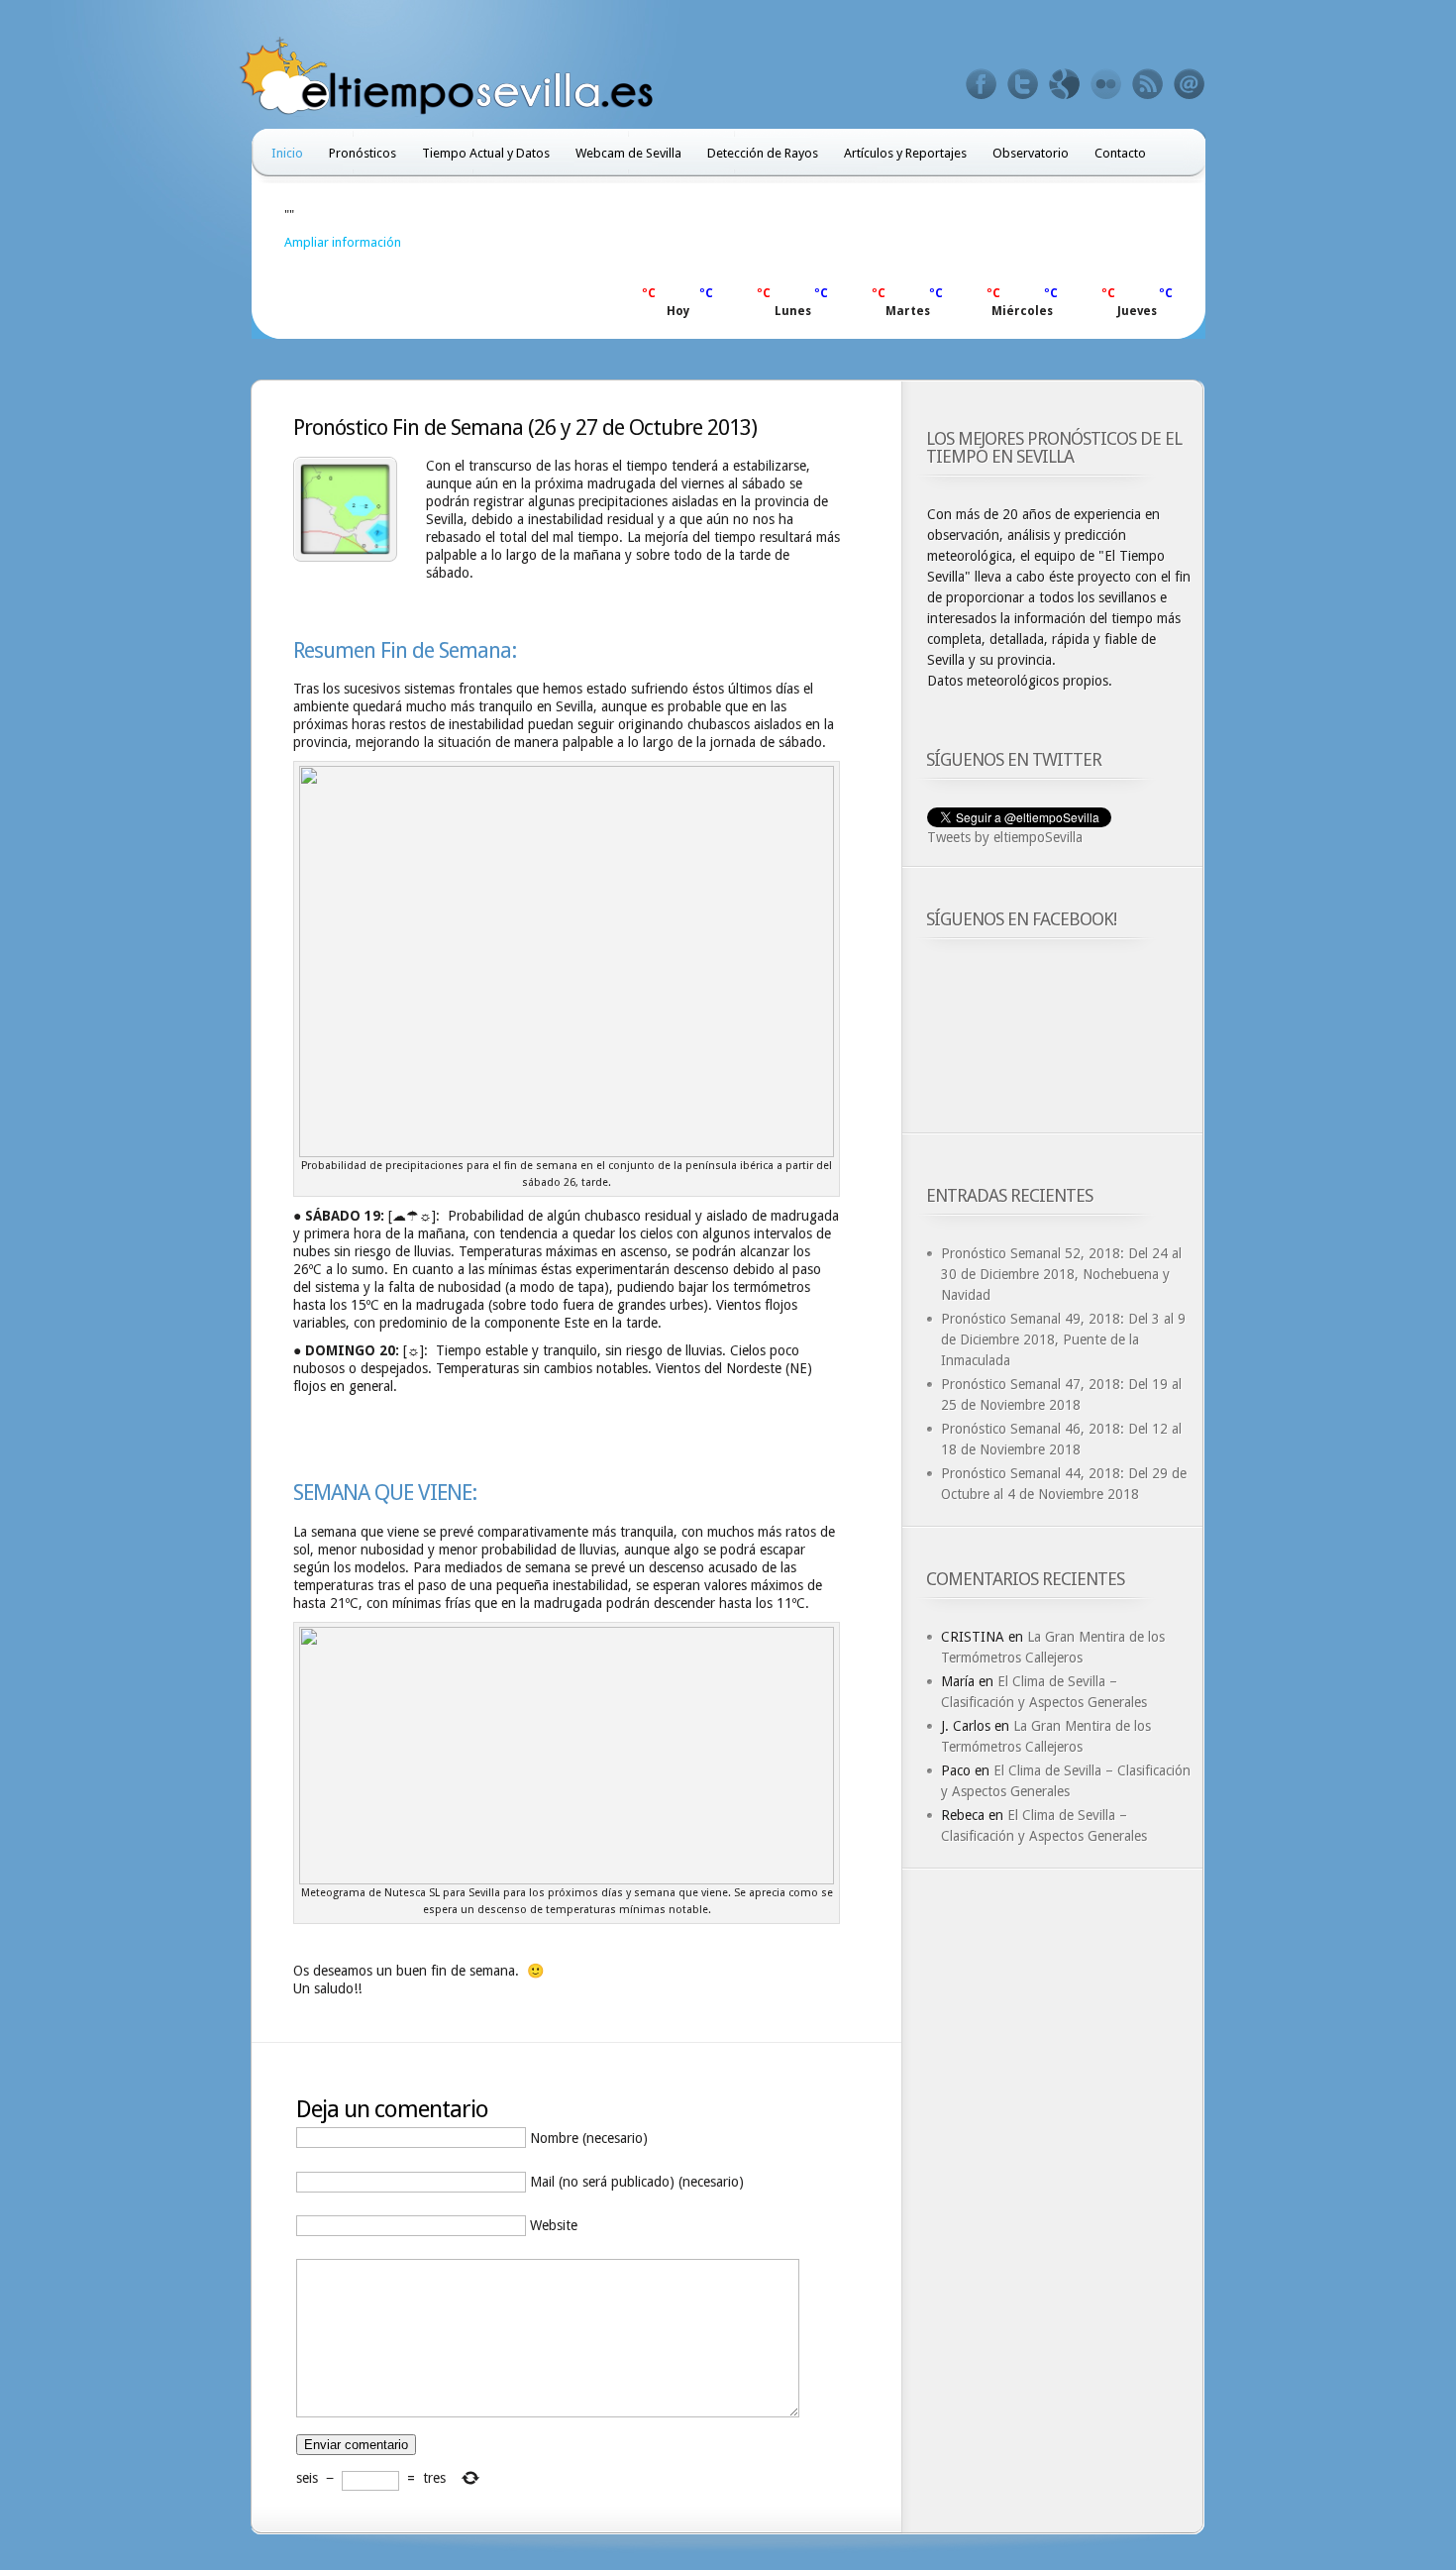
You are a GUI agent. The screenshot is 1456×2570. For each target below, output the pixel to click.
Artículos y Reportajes (905, 153)
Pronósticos (363, 153)
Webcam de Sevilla (628, 153)
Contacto (1120, 153)
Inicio (287, 153)
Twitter (1023, 84)
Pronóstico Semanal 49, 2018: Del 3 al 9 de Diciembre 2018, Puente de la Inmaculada (1063, 1339)
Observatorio (1031, 153)
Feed (1148, 84)
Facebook (982, 84)
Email (1190, 84)
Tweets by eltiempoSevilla (1005, 837)
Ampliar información (343, 242)
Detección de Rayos (763, 153)
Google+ (1065, 84)
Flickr (1106, 84)
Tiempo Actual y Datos (486, 153)
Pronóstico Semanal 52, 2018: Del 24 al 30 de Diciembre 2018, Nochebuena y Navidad (1061, 1274)
